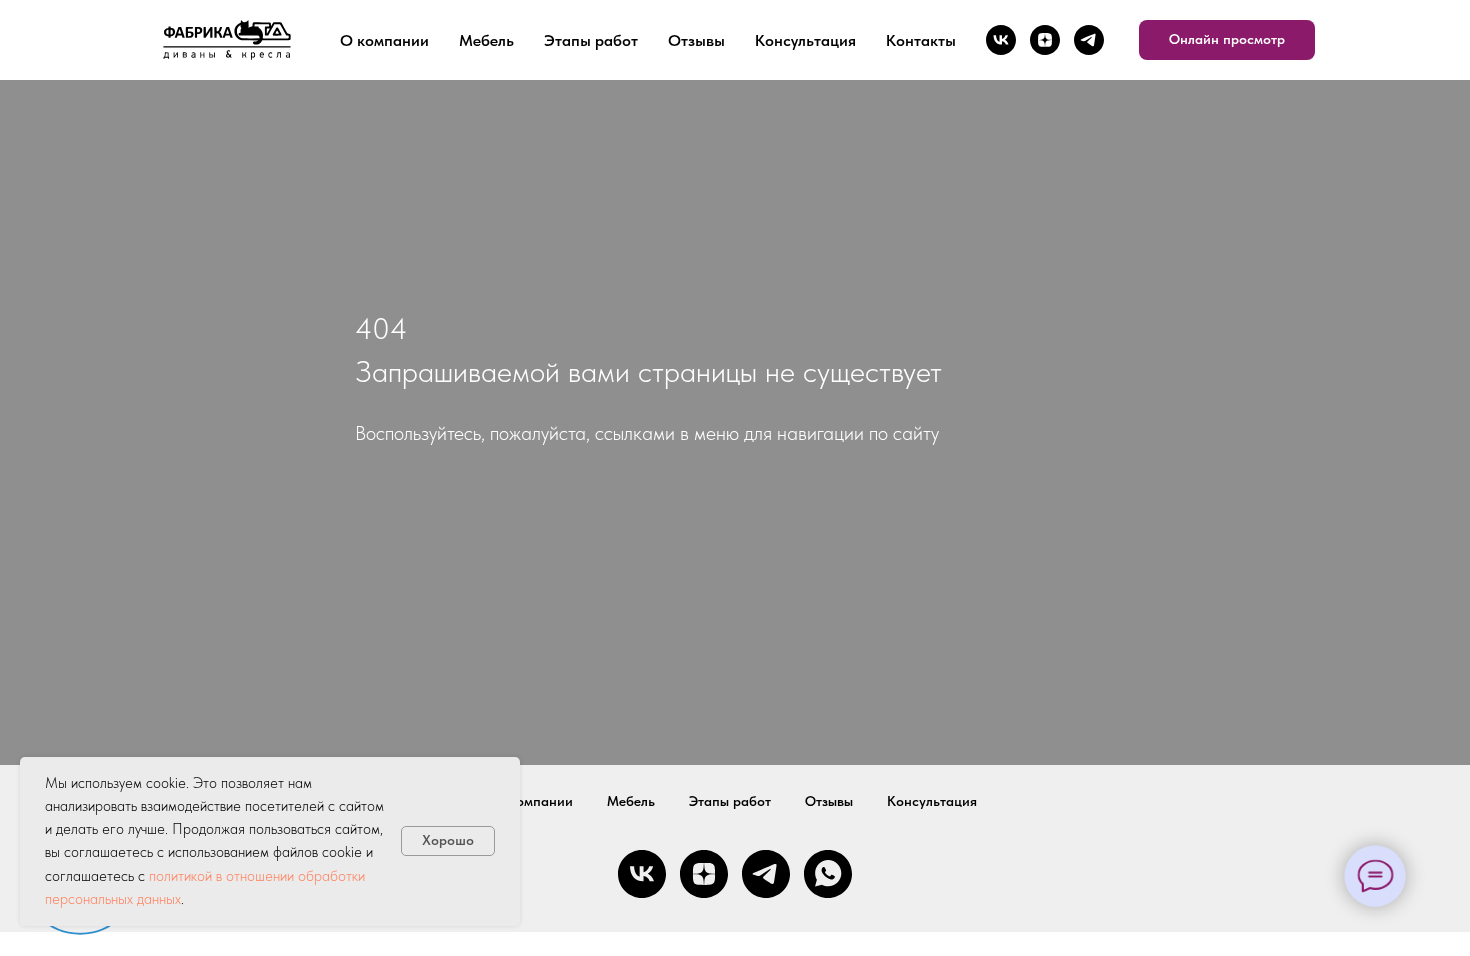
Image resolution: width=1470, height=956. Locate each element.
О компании (384, 40)
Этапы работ (591, 40)
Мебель (486, 40)
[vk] (1001, 40)
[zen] (1045, 40)
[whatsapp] (828, 874)
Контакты (921, 40)
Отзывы (696, 40)
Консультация (805, 40)
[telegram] (1089, 40)
